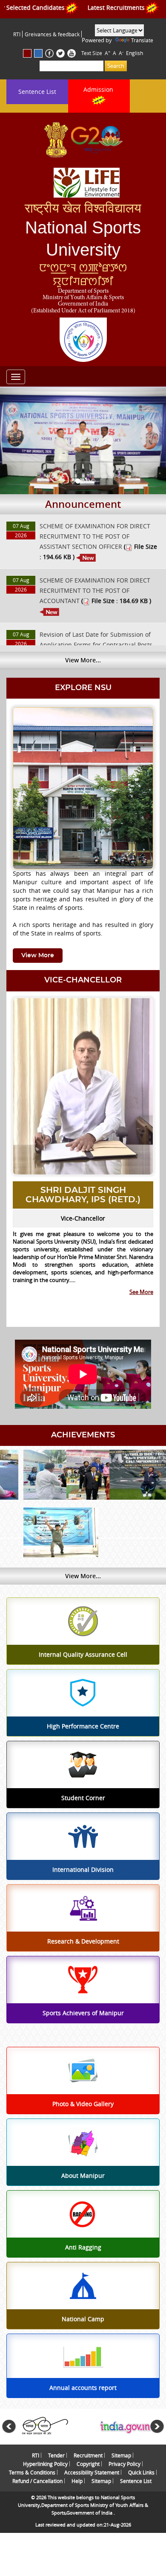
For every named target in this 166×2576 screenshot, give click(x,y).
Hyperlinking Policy (45, 2464)
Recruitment (88, 2455)
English (135, 53)
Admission (99, 89)
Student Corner (83, 1798)
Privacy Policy (124, 2464)
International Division (83, 1870)
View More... (83, 660)
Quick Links (141, 2472)
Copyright (88, 2464)
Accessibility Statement (92, 2472)
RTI (17, 34)
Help (77, 2481)
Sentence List (37, 92)
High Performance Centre (83, 1726)
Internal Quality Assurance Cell (83, 1655)
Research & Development (83, 1941)
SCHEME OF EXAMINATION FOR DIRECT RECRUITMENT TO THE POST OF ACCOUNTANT (95, 590)
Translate (142, 40)
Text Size (92, 53)
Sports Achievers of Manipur (83, 2013)
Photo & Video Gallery (83, 2104)
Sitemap (121, 2455)
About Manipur (83, 2176)
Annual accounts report (83, 2388)
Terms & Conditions (32, 2472)
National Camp (83, 2319)
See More (141, 1292)
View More (38, 956)
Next (157, 2427)
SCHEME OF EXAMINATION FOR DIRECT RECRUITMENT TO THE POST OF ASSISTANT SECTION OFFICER (95, 536)
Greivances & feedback (52, 34)
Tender (56, 2455)
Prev (9, 2427)
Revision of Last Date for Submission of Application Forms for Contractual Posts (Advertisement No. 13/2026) (96, 645)
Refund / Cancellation (37, 2481)
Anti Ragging (83, 2247)
